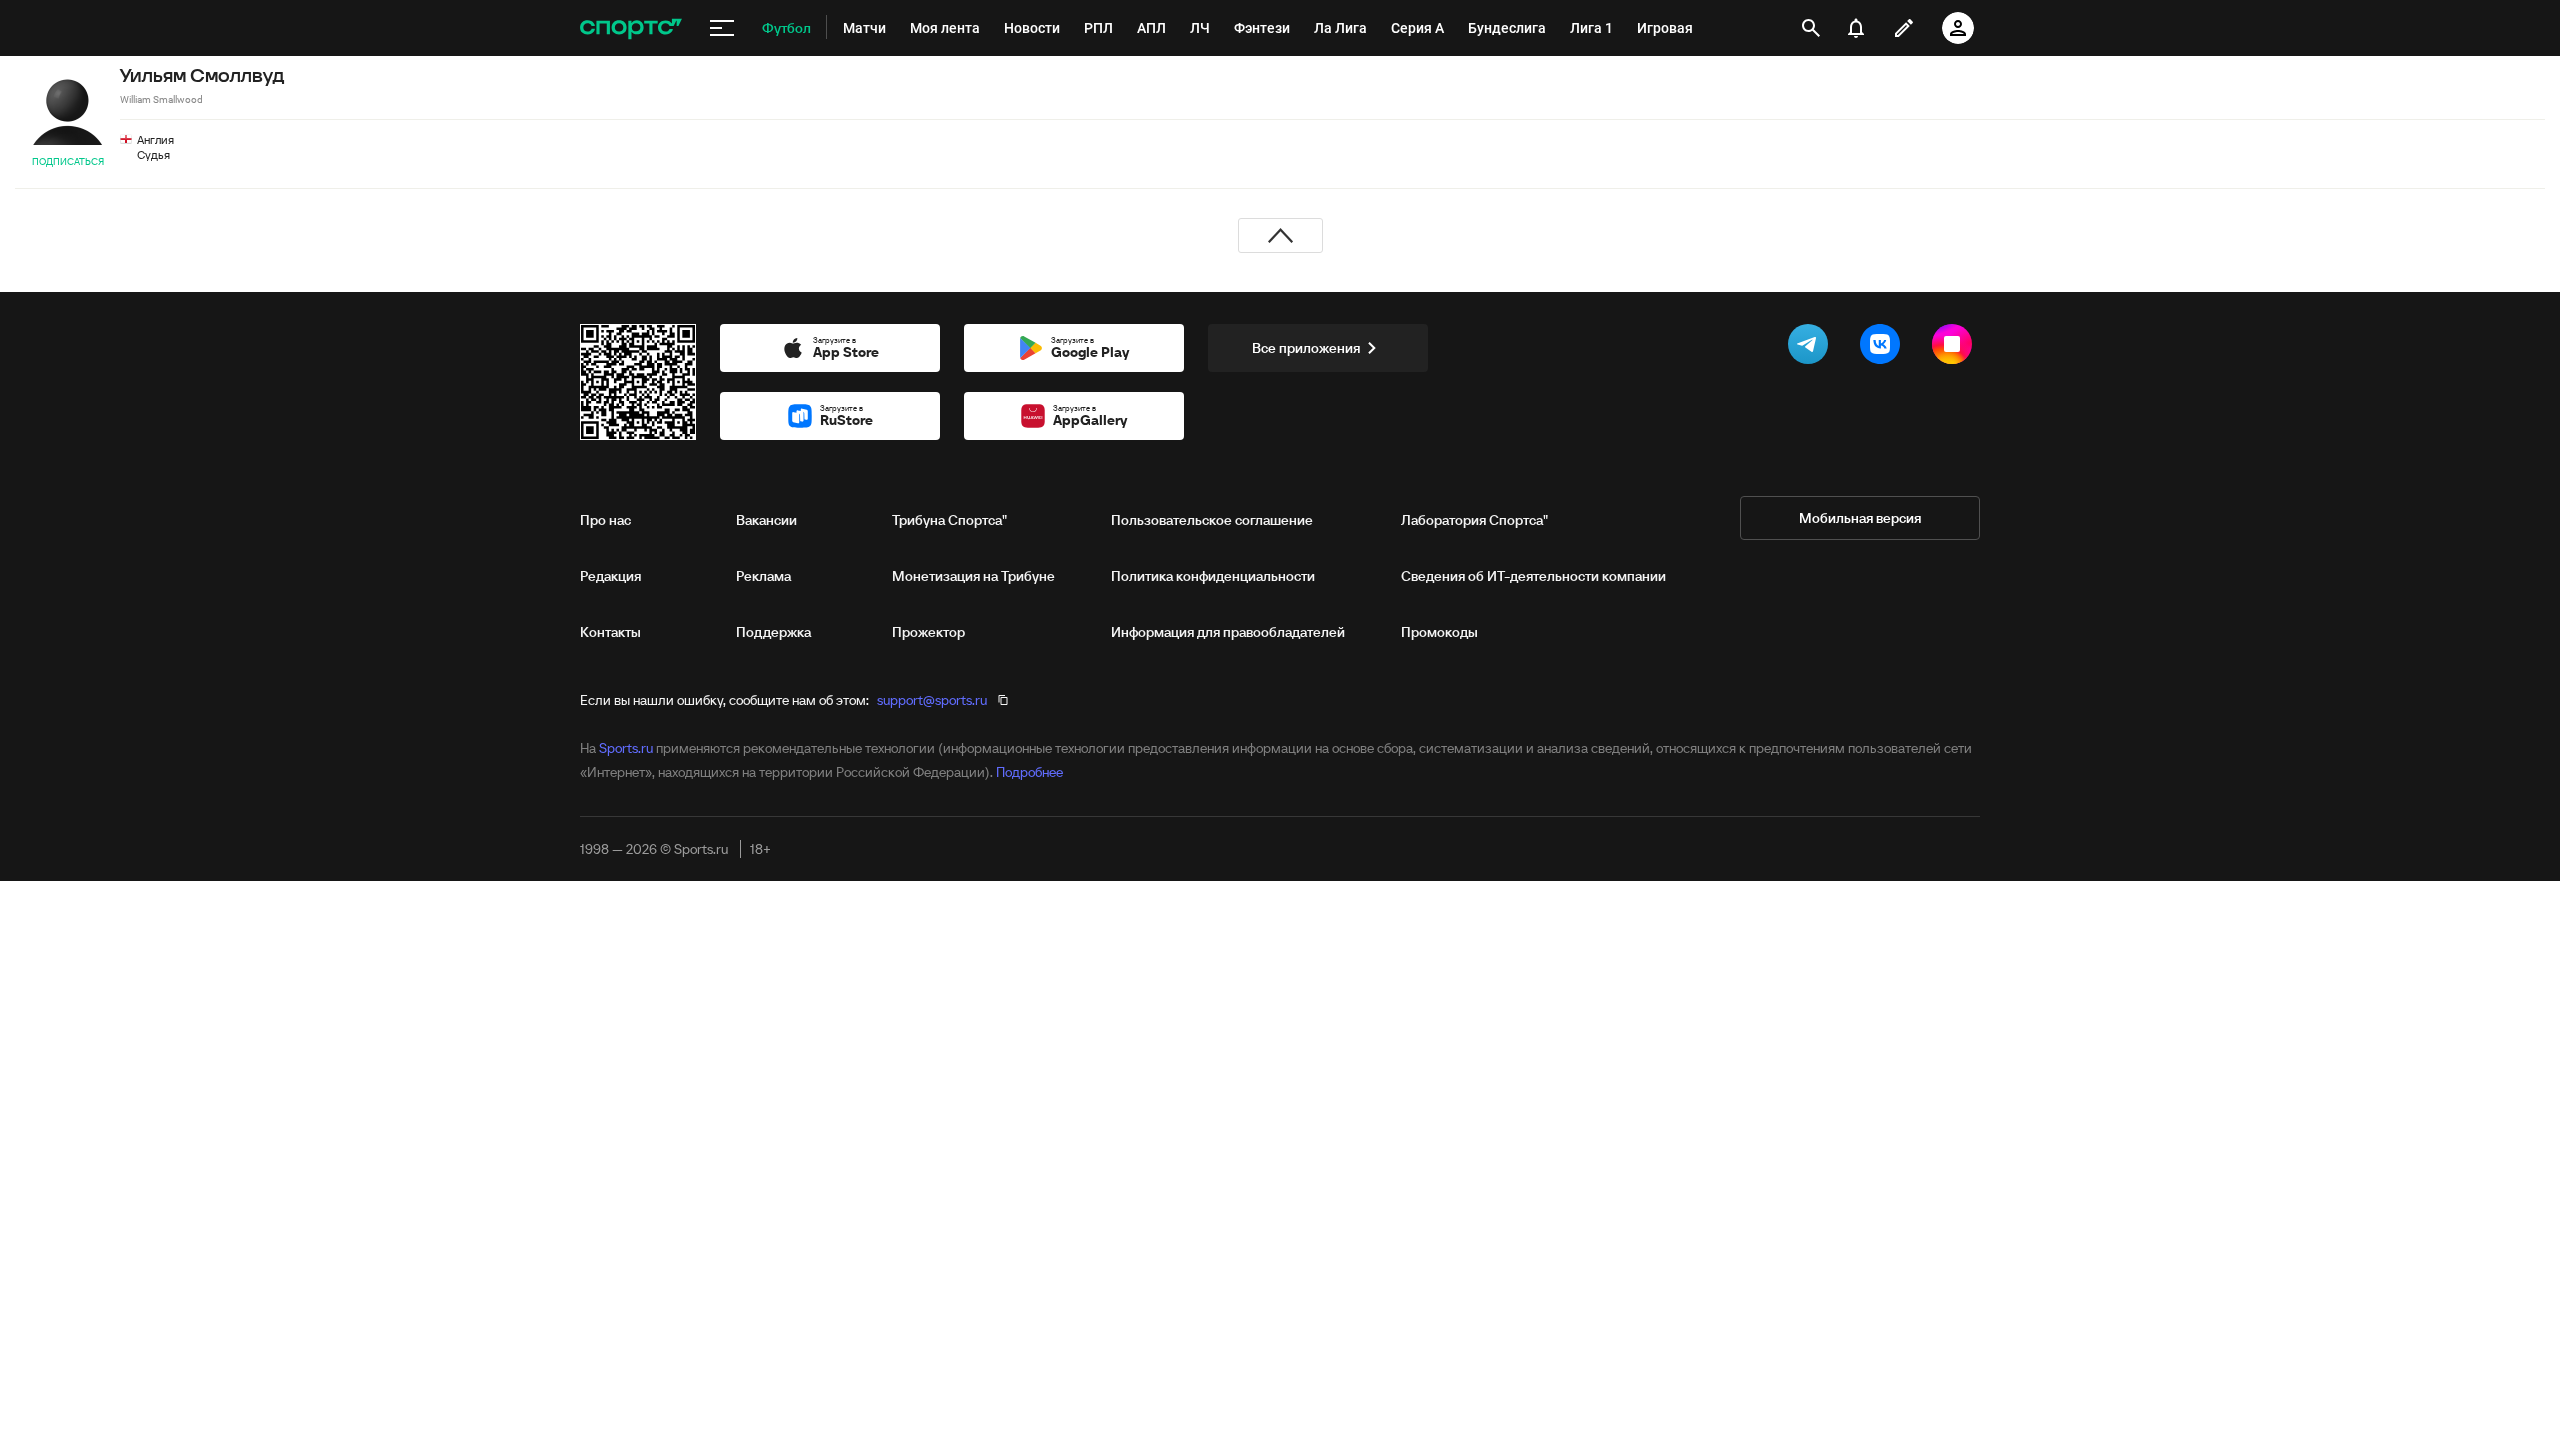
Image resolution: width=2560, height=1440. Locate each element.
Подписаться (68, 161)
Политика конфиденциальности (1213, 576)
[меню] (722, 28)
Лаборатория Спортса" (1474, 520)
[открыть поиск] (1811, 28)
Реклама (763, 576)
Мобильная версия (1860, 518)
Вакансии (766, 520)
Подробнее (1029, 772)
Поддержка (773, 632)
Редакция (610, 576)
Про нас (605, 520)
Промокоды (1439, 632)
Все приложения (1306, 348)
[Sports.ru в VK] (1884, 348)
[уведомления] (1856, 28)
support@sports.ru (932, 700)
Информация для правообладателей (1228, 632)
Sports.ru (626, 748)
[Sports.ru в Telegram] (1812, 348)
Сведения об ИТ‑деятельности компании (1533, 576)
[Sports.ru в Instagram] (1956, 348)
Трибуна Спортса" (949, 520)
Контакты (610, 632)
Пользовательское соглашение (1212, 520)
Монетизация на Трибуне (973, 576)
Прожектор (928, 632)
